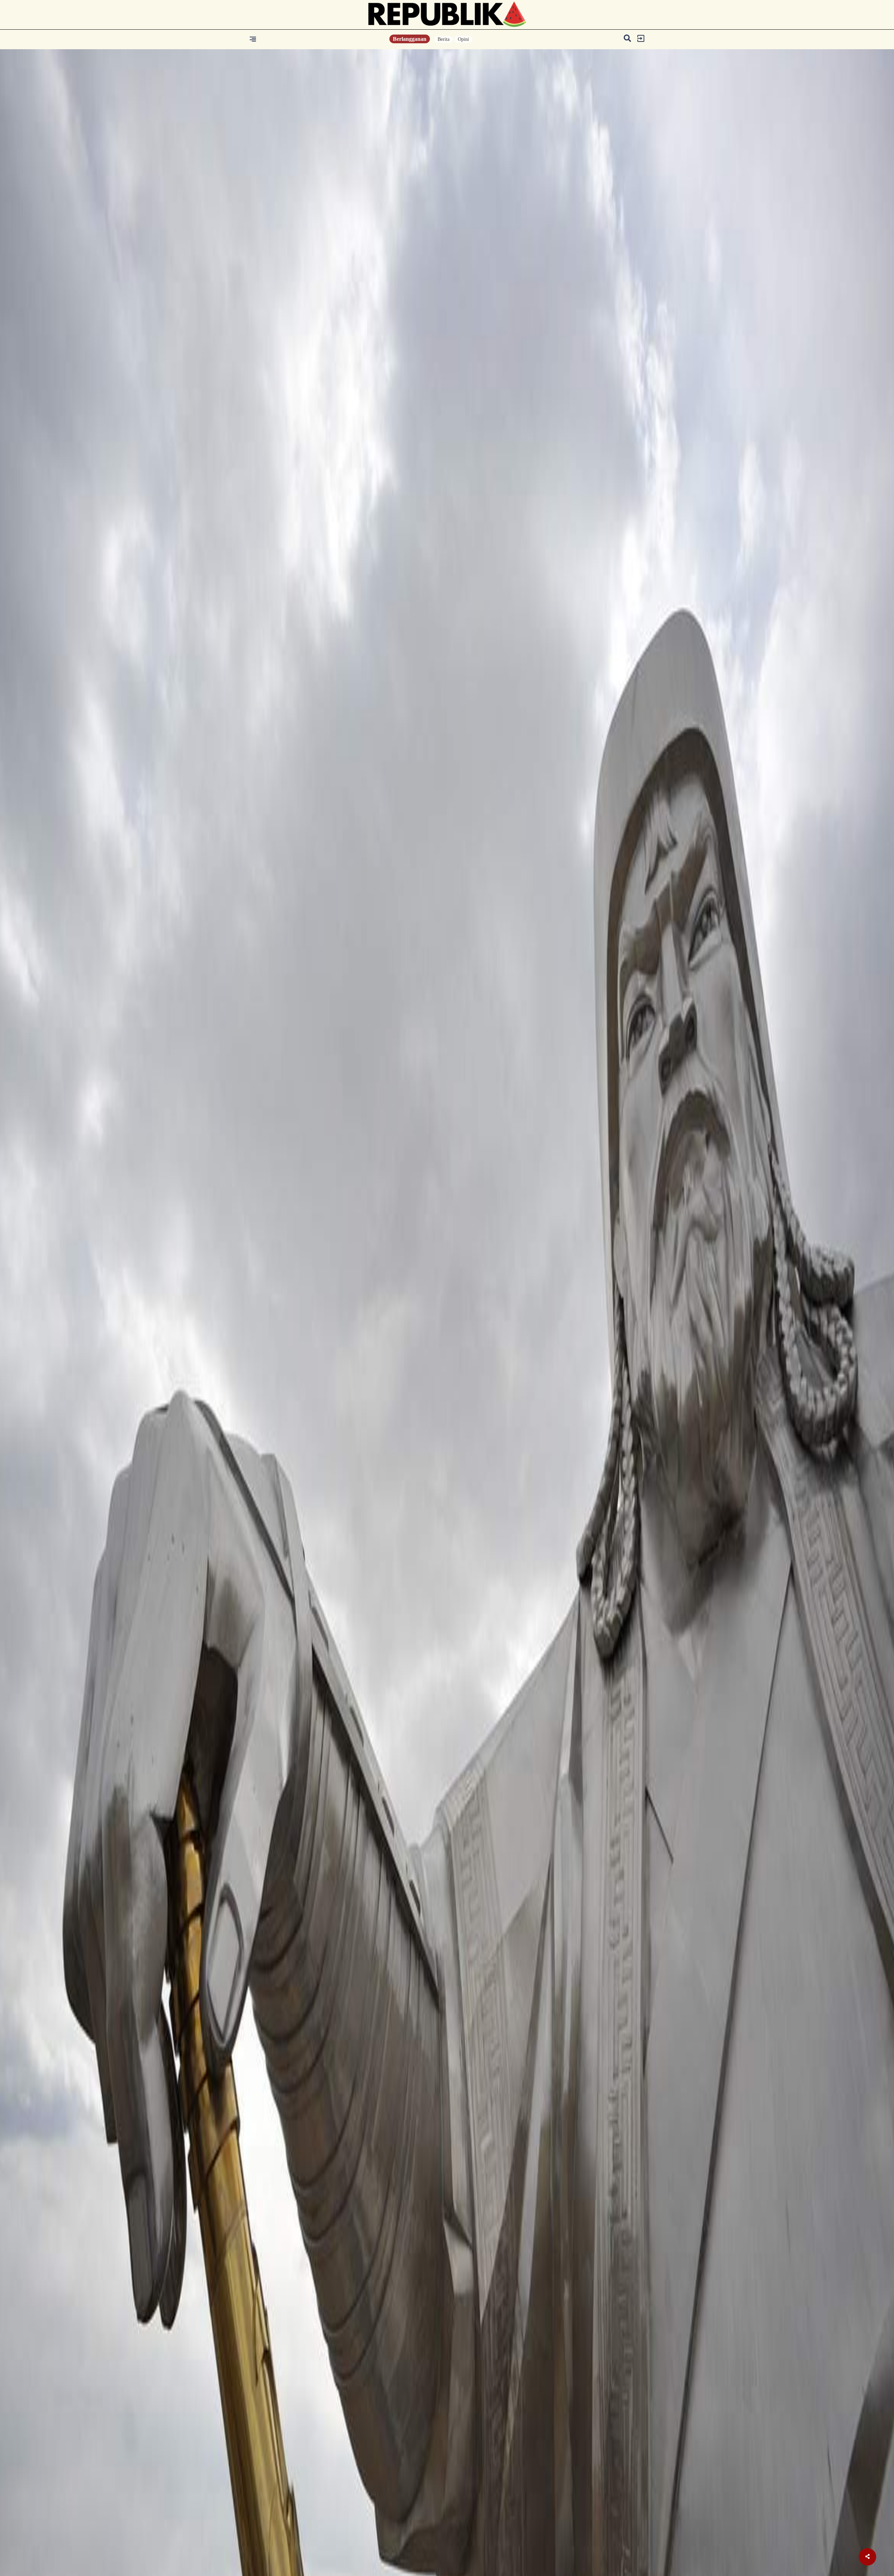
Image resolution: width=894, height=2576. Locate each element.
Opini (463, 39)
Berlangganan (410, 39)
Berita (444, 39)
